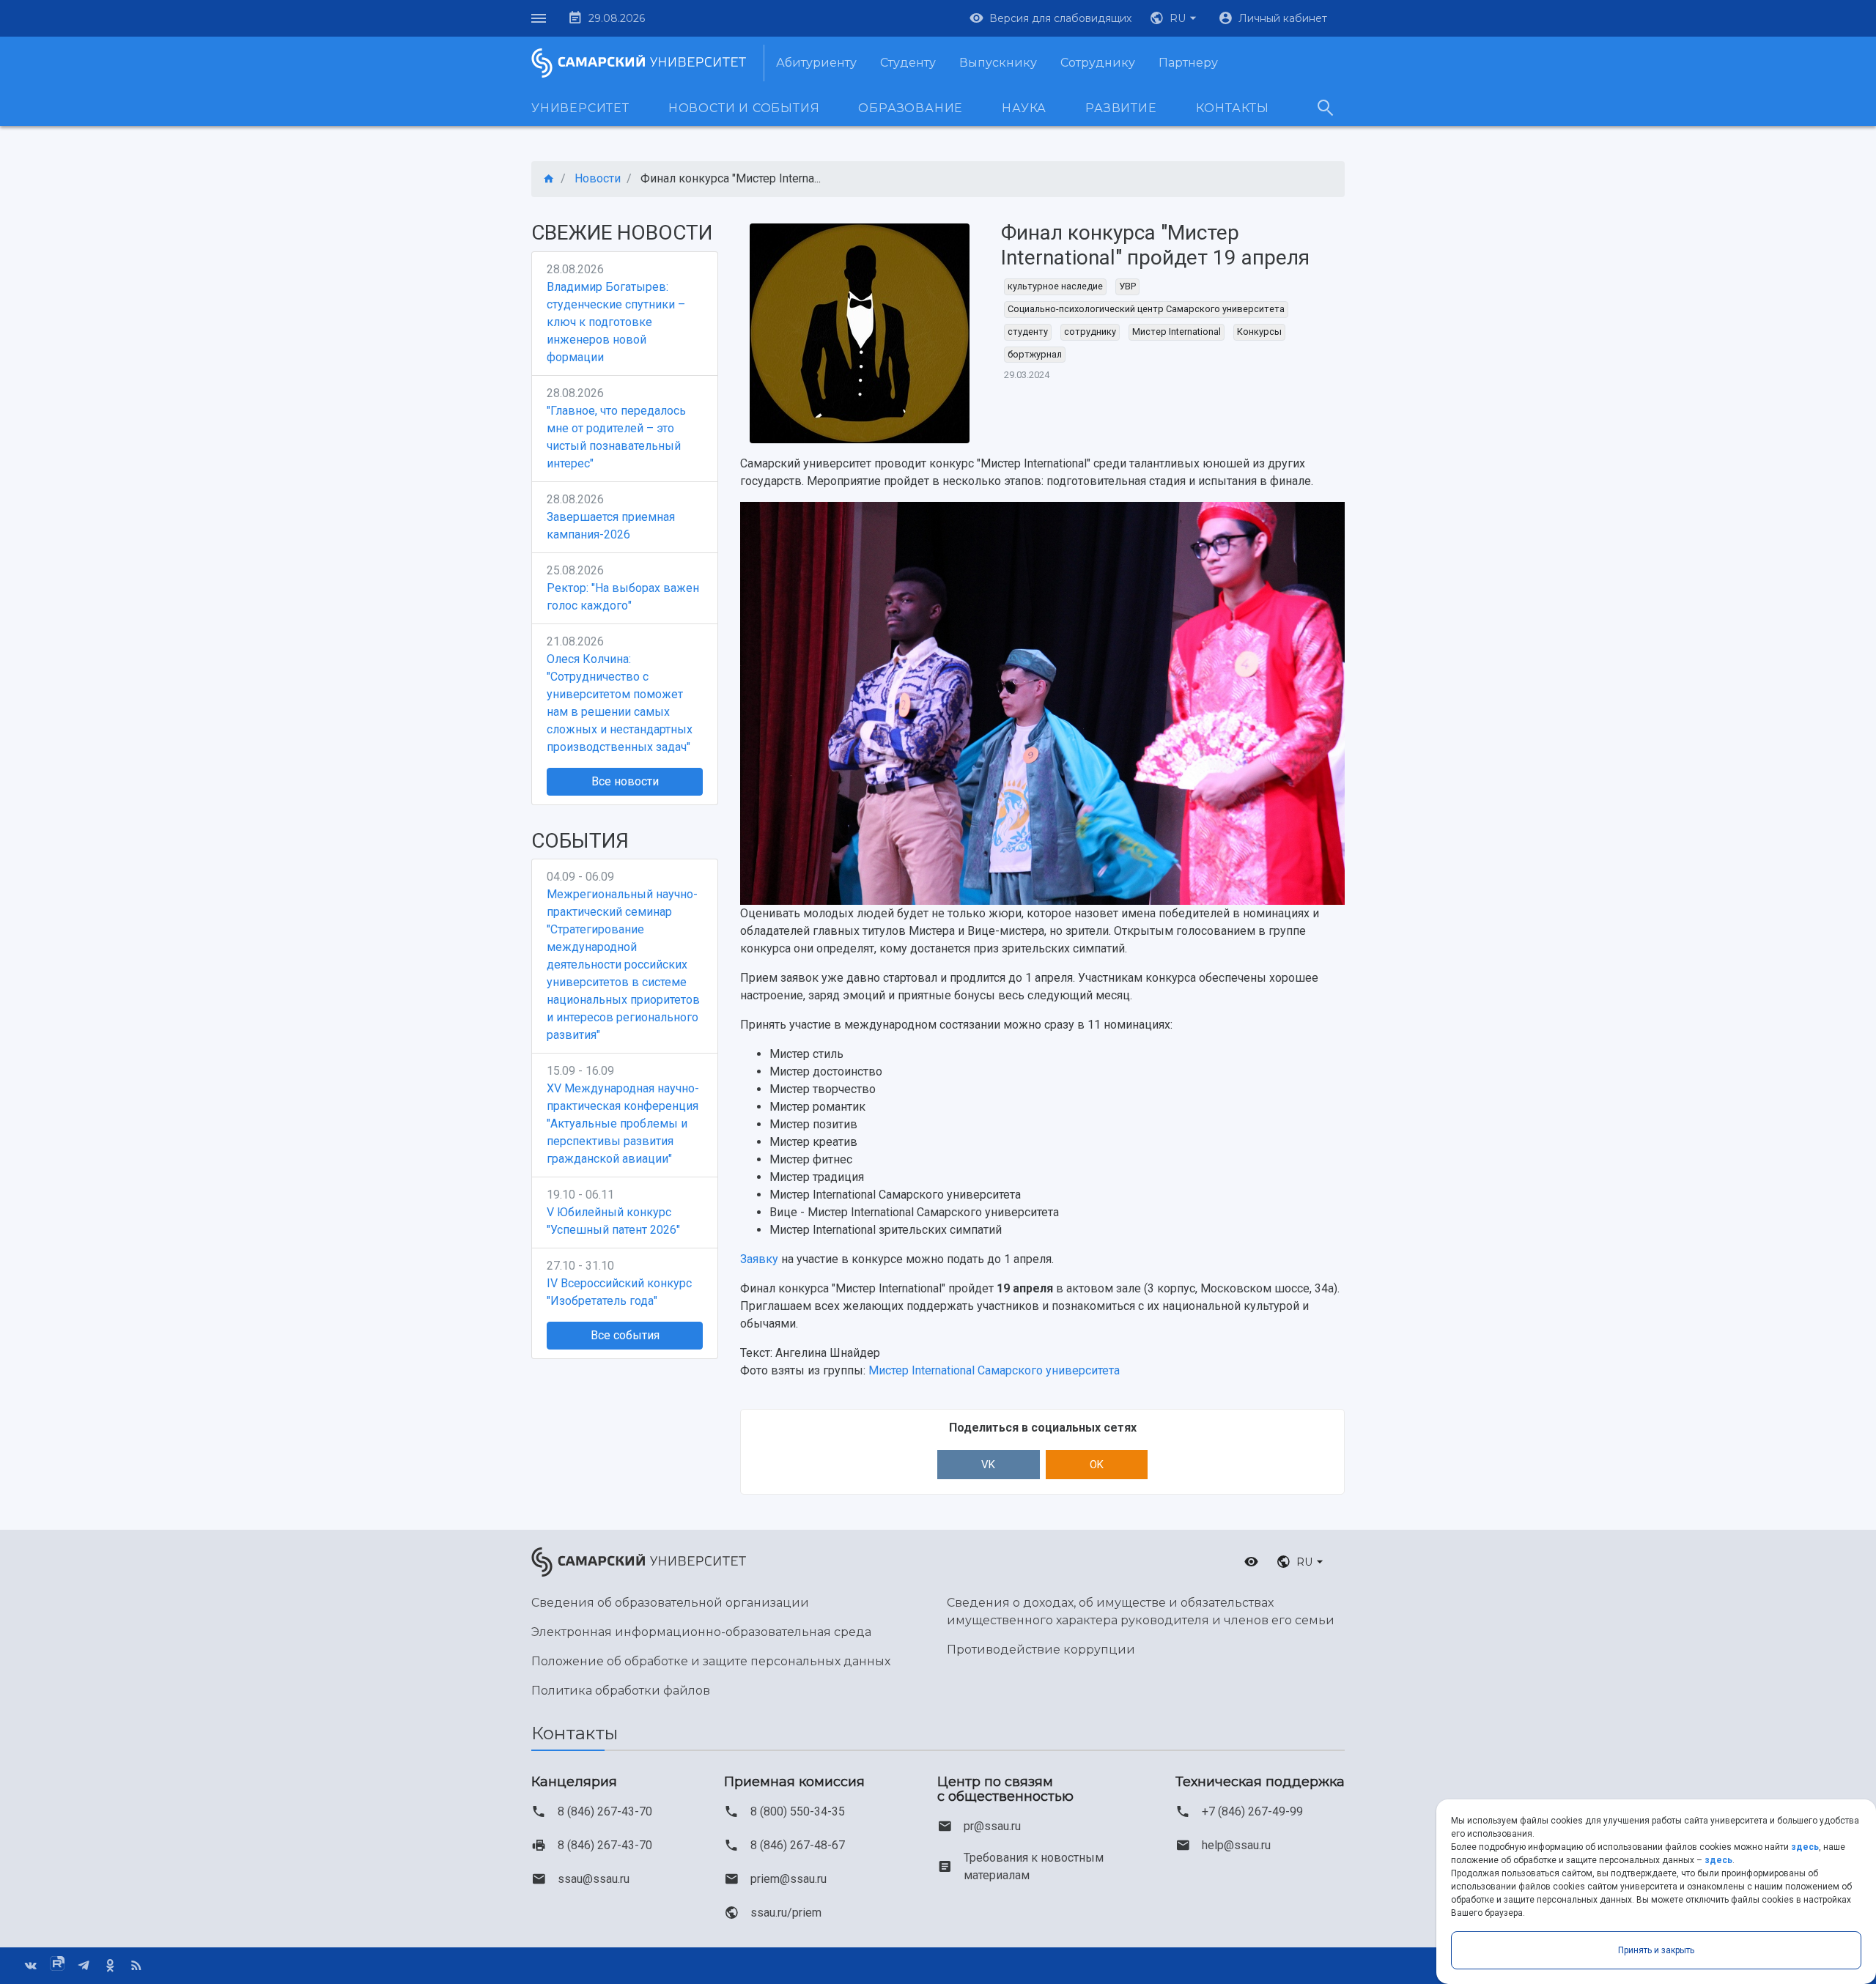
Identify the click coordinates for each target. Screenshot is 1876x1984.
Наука (1024, 108)
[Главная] (549, 179)
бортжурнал (1035, 354)
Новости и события (744, 108)
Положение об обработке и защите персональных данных (711, 1661)
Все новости (625, 781)
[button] (1175, 18)
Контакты (1233, 108)
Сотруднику (1098, 63)
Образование (911, 108)
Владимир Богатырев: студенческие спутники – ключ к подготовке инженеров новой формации (616, 322)
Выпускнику (998, 63)
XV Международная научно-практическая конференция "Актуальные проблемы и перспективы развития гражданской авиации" (623, 1124)
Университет (580, 108)
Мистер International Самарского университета (994, 1370)
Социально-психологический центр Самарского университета (1146, 309)
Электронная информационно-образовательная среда (701, 1632)
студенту (1028, 332)
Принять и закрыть (1656, 1950)
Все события (625, 1335)
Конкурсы (1259, 332)
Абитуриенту (816, 63)
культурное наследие (1055, 286)
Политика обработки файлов (621, 1691)
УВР (1127, 286)
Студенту (908, 63)
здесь (1805, 1847)
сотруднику (1090, 332)
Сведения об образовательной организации (670, 1603)
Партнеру (1188, 63)
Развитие (1121, 108)
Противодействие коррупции (1041, 1650)
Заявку (759, 1259)
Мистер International (1177, 332)
